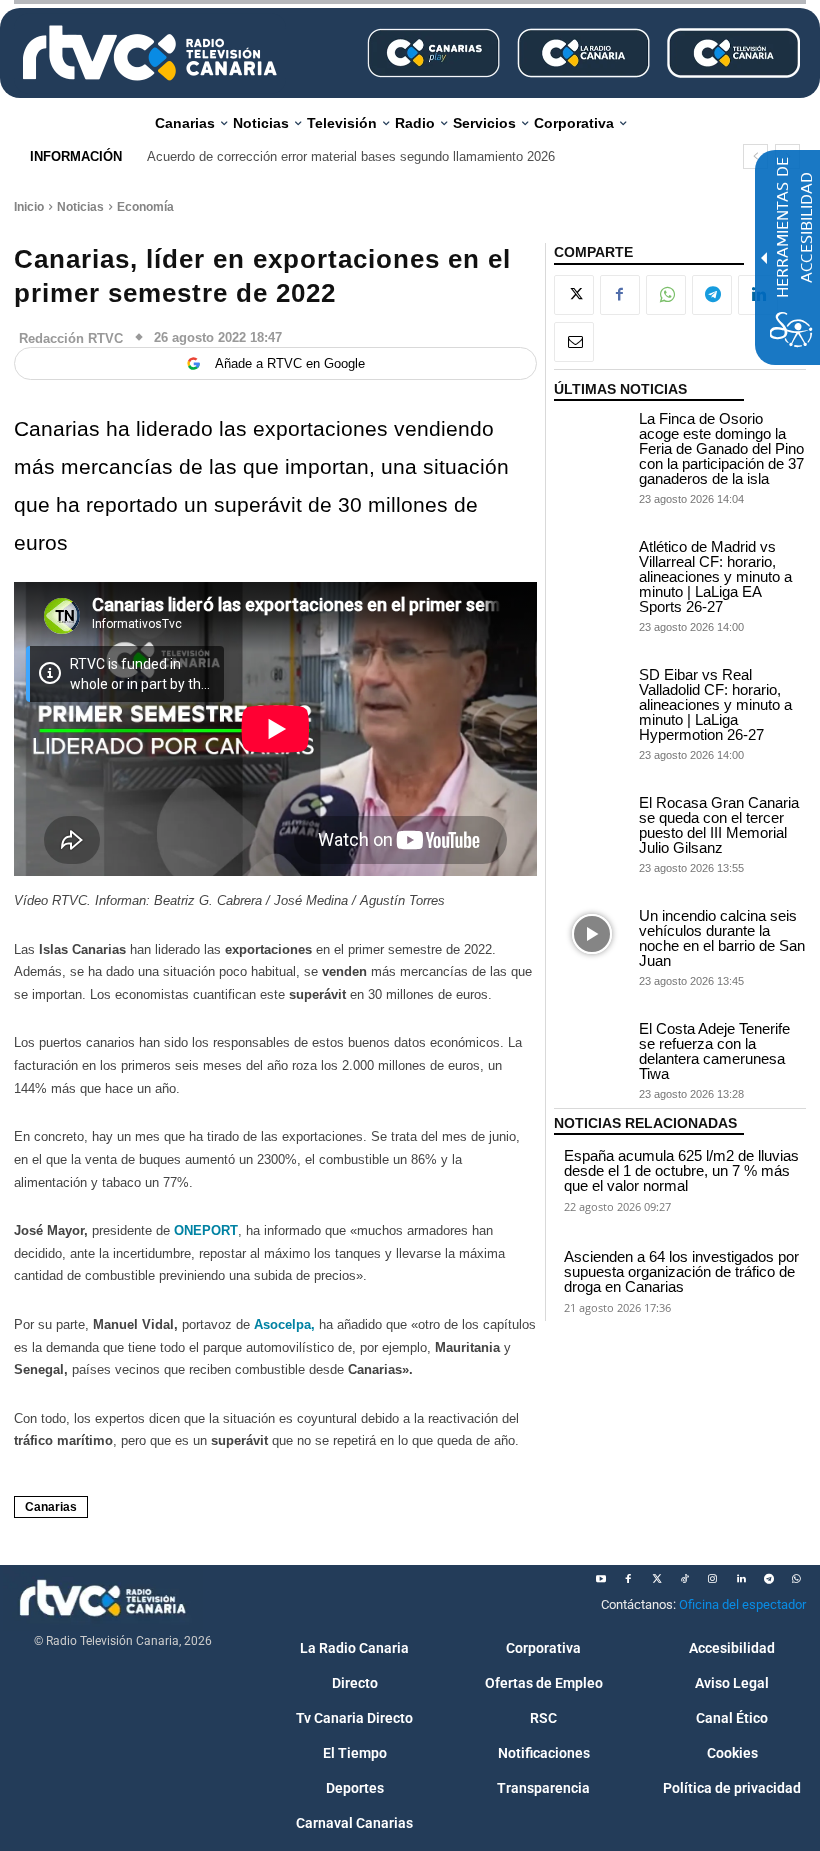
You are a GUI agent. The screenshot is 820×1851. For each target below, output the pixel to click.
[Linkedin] (741, 1579)
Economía (145, 207)
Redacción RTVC (71, 338)
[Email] (574, 342)
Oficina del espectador (742, 1604)
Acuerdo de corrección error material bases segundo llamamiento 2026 (351, 156)
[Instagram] (713, 1579)
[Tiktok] (685, 1579)
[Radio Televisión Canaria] (150, 53)
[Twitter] (657, 1579)
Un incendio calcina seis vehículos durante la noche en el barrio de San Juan (722, 938)
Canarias (51, 1507)
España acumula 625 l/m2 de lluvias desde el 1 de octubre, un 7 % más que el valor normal (681, 1170)
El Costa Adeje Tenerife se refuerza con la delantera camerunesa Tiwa (714, 1051)
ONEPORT (206, 1230)
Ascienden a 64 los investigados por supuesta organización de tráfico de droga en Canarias (681, 1271)
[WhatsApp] (666, 295)
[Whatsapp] (797, 1579)
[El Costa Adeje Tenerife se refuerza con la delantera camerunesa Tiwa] (592, 1047)
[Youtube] (601, 1579)
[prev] (755, 156)
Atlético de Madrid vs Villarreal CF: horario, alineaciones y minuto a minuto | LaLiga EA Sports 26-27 (715, 576)
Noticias (80, 207)
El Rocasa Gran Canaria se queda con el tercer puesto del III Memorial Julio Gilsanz (719, 825)
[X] (574, 295)
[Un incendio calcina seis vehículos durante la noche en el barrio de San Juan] (592, 934)
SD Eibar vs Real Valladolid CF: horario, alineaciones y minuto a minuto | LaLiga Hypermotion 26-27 (715, 704)
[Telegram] (712, 295)
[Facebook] (620, 295)
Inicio (29, 207)
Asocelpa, (284, 1324)
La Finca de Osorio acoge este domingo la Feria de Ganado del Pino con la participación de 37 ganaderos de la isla (721, 448)
